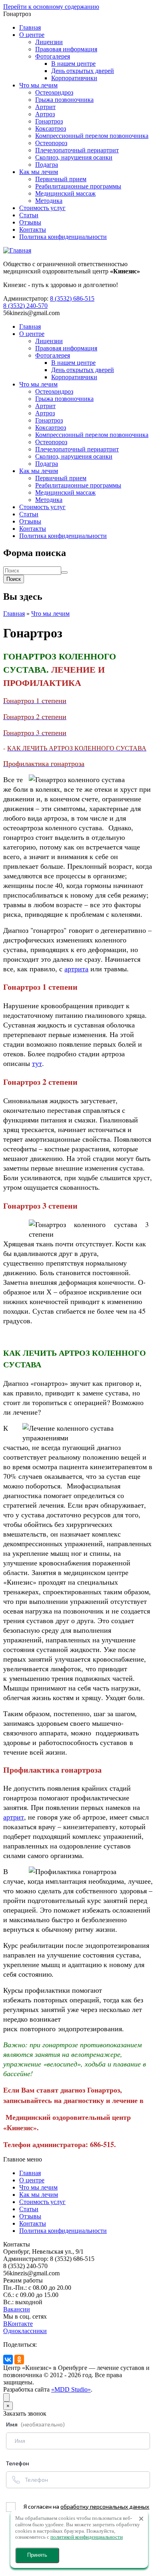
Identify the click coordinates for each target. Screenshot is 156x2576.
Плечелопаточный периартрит (77, 150)
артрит (14, 1817)
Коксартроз (51, 128)
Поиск (14, 579)
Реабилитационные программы (78, 186)
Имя (35, 2424)
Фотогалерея (53, 56)
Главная (30, 27)
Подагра (47, 165)
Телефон (18, 2463)
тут (37, 1063)
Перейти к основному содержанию (51, 7)
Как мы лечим (39, 172)
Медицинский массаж (65, 193)
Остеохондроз (54, 92)
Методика (49, 201)
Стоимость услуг (42, 208)
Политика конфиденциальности (63, 237)
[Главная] (17, 250)
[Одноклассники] (19, 2360)
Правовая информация (66, 49)
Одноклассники (25, 2331)
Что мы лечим (38, 85)
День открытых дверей (83, 71)
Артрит (45, 107)
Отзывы (30, 222)
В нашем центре (73, 64)
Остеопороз (51, 143)
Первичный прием (61, 179)
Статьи (29, 215)
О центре (32, 35)
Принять (37, 2555)
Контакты (33, 229)
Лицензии (49, 42)
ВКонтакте (18, 2324)
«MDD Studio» (71, 2389)
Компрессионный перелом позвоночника (92, 136)
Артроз (45, 114)
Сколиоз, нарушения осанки (74, 157)
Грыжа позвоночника (64, 100)
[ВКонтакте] (8, 2360)
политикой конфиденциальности (87, 2537)
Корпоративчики (74, 78)
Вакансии (17, 2309)
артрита (76, 969)
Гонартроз (49, 121)
